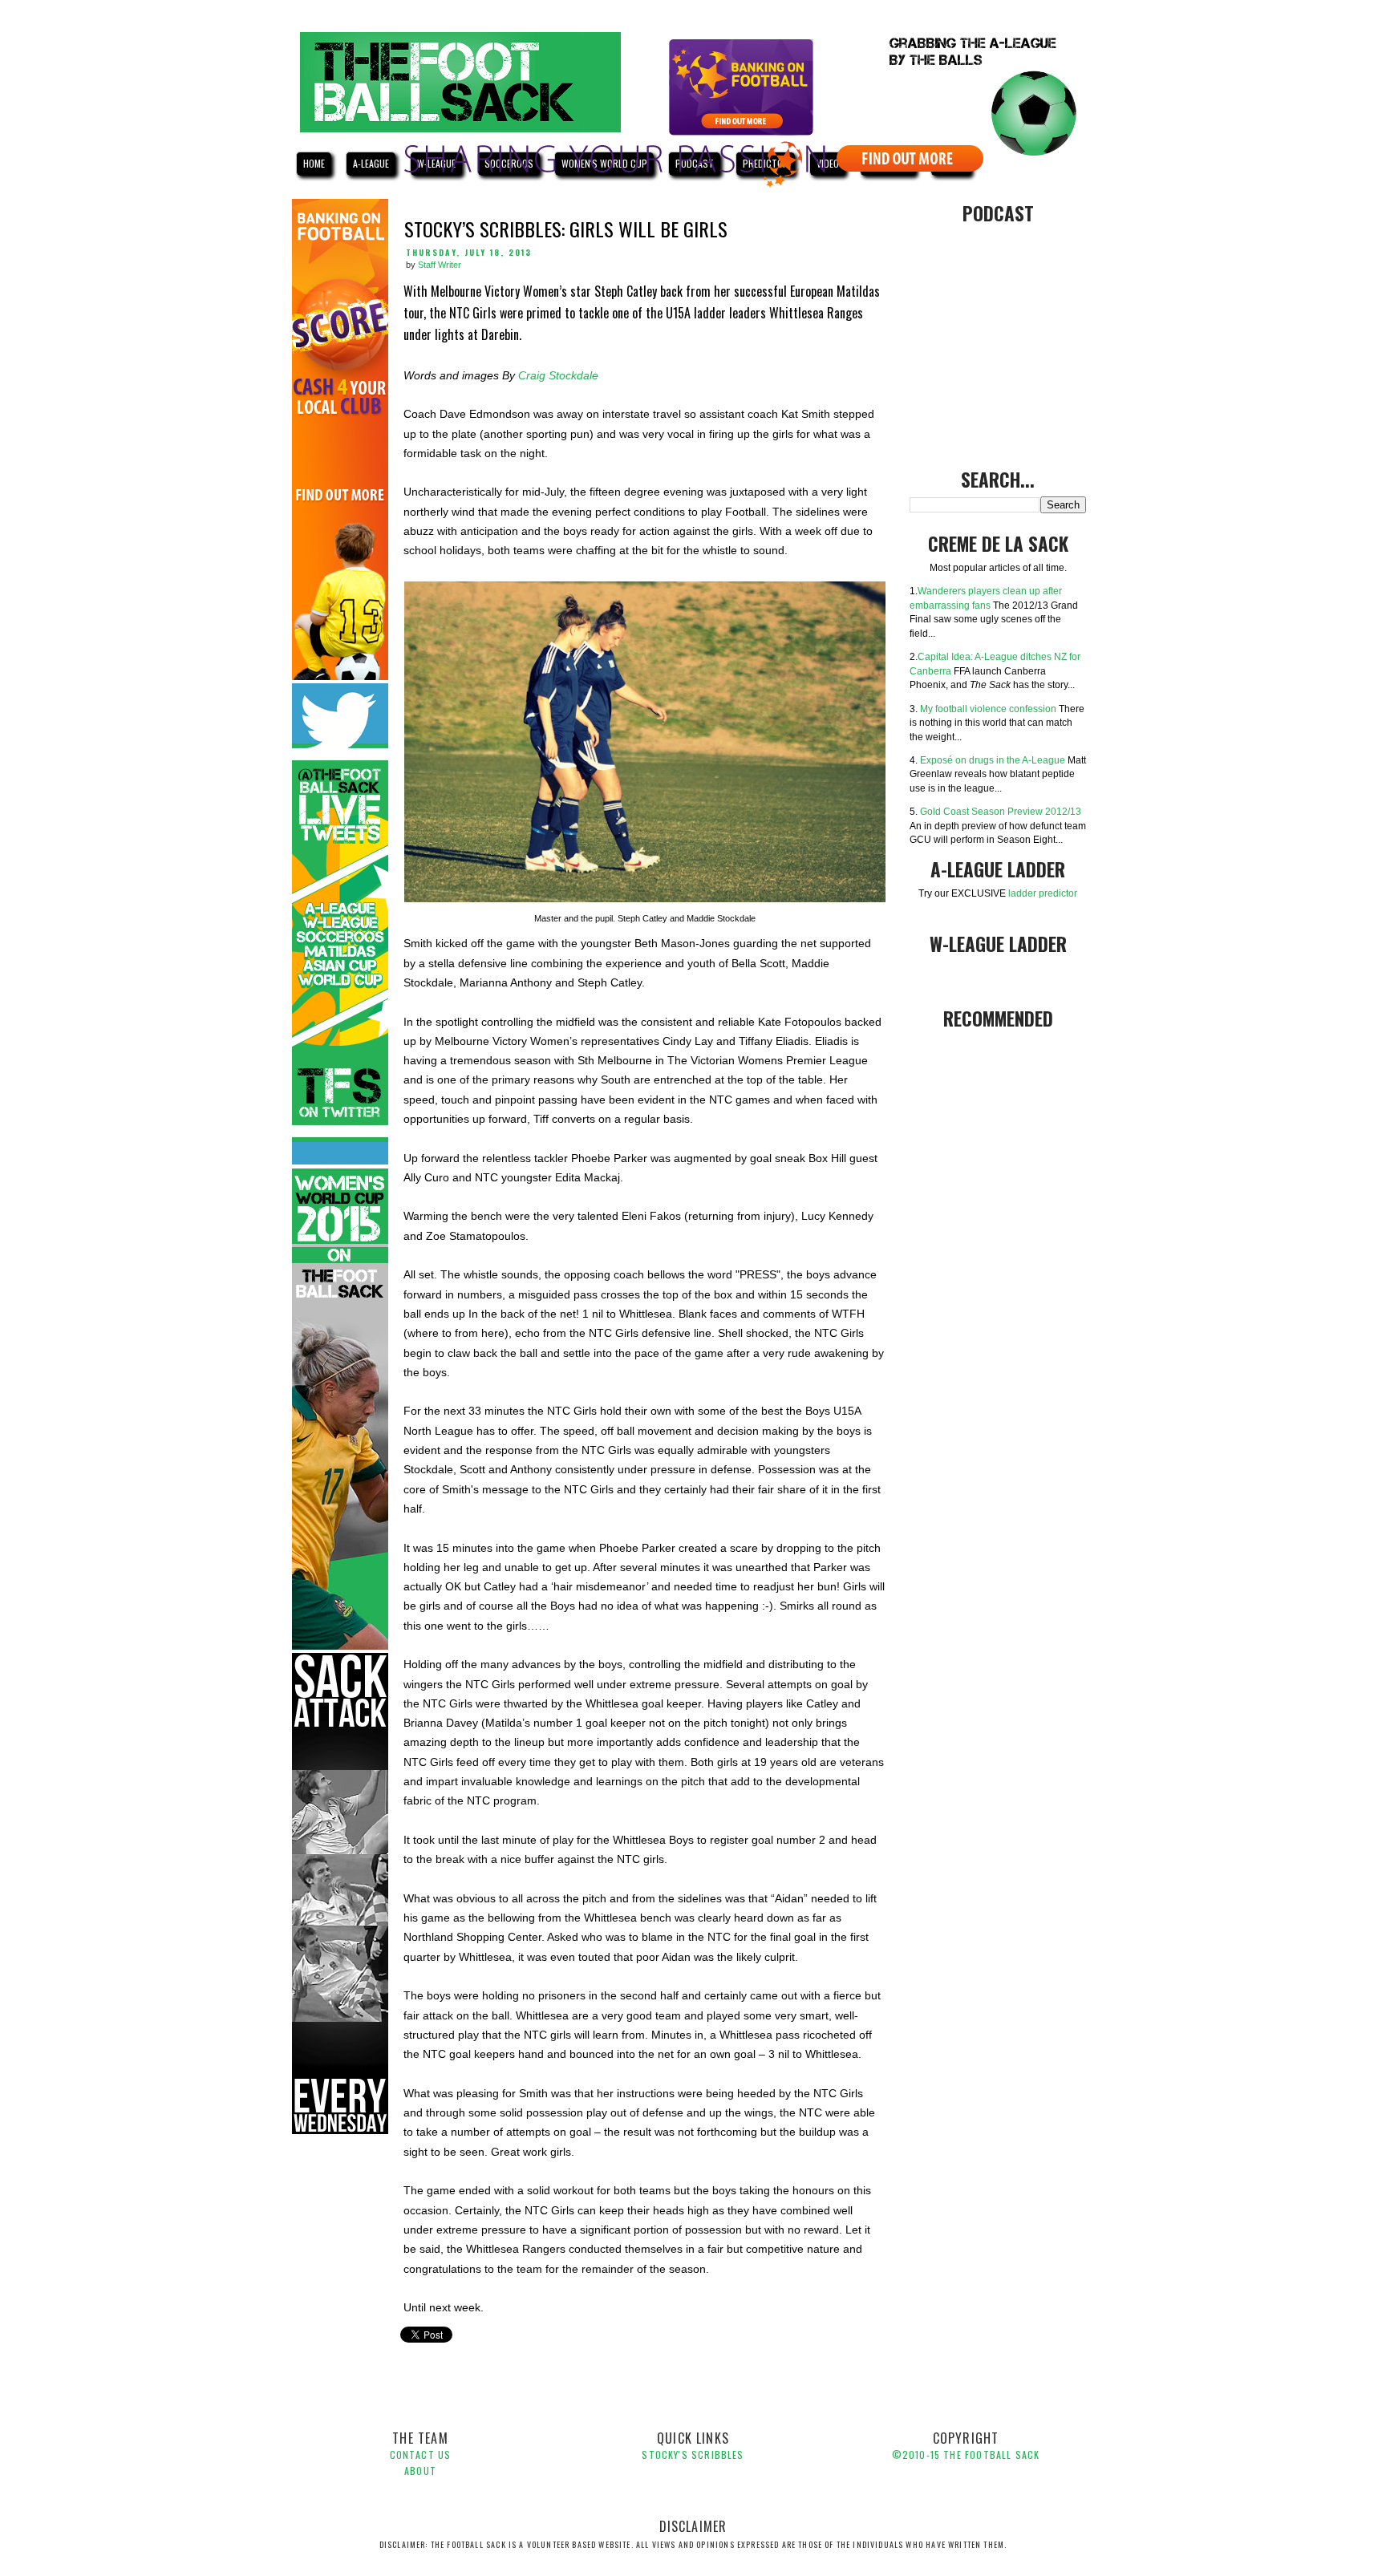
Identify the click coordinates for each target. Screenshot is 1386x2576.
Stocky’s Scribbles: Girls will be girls (566, 229)
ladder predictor (1043, 893)
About (420, 2471)
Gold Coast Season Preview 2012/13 (1001, 811)
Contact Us (421, 2454)
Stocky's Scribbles (693, 2454)
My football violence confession (988, 709)
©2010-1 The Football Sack (966, 2454)
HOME (314, 163)
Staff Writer (440, 265)
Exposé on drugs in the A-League (993, 760)
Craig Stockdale (558, 376)
